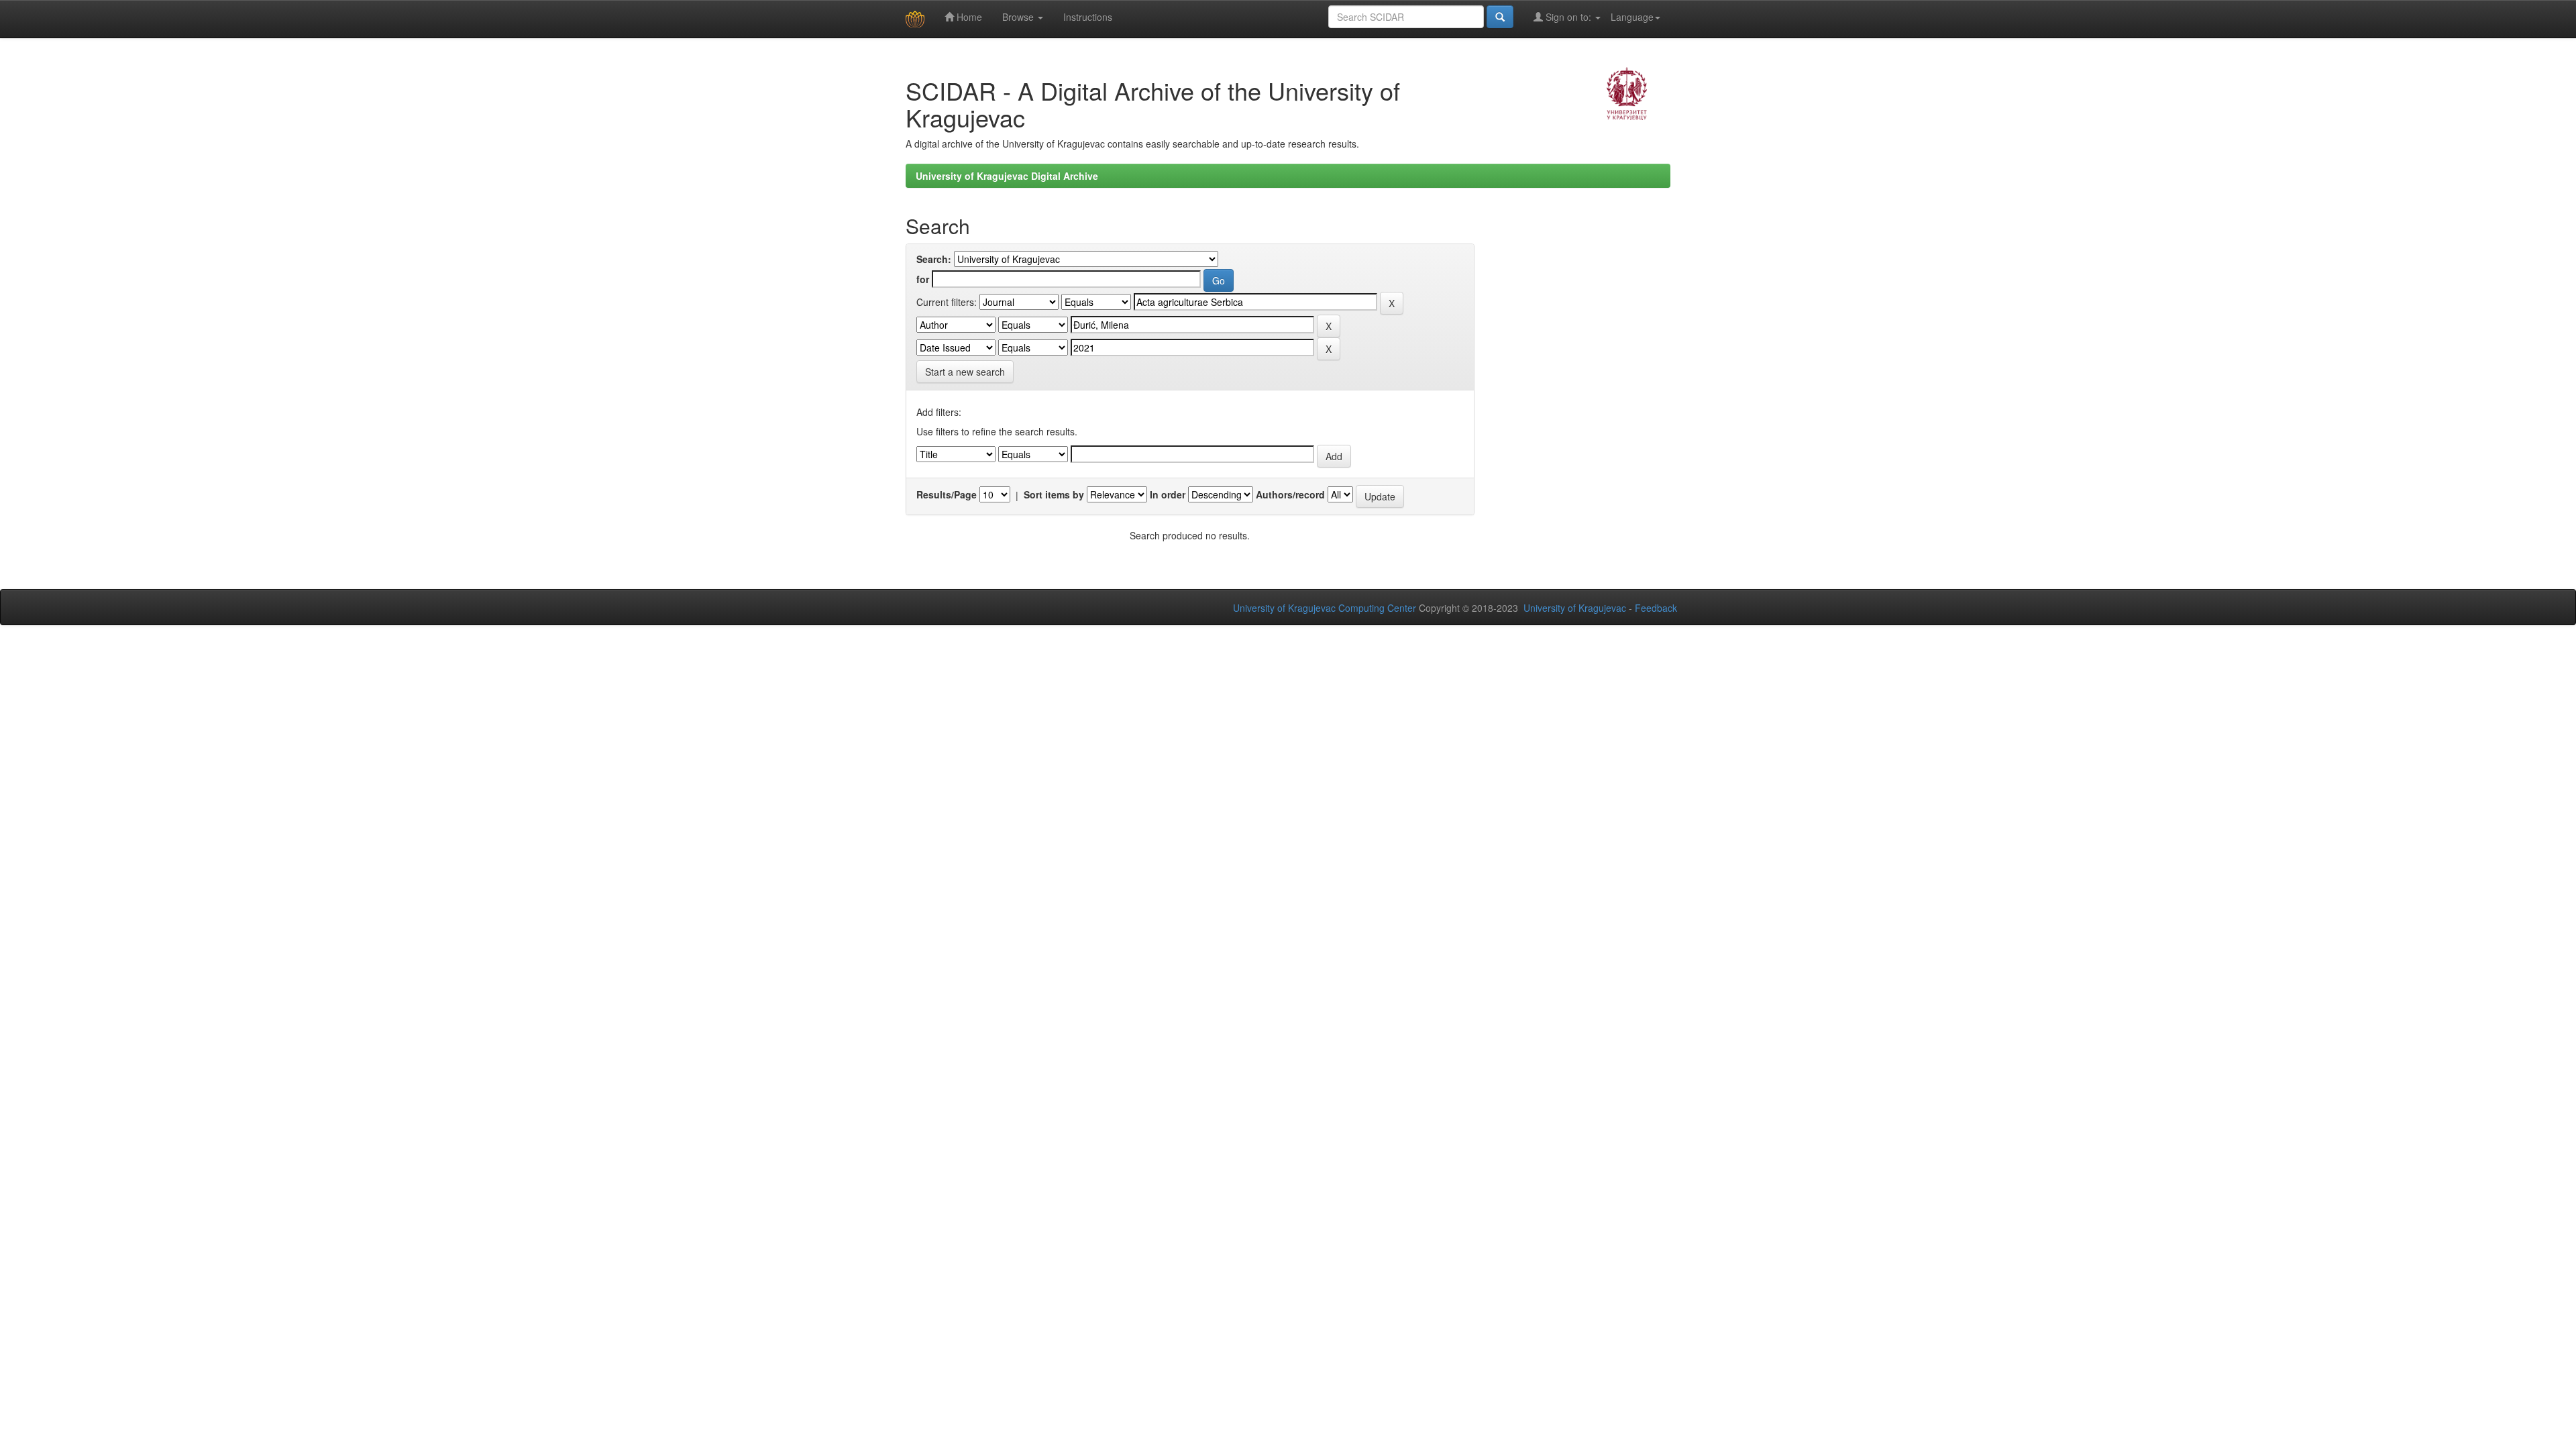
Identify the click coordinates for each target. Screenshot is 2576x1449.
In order (1168, 494)
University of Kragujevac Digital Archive (1007, 176)
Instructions (1088, 17)
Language (1632, 17)
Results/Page (947, 494)
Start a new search (965, 372)
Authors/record (1290, 494)
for (923, 279)
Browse (1019, 17)
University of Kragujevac (1575, 608)
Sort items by (1054, 494)
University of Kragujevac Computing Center (1325, 608)
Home (968, 17)
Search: (934, 259)
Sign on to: (1568, 17)
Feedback (1656, 608)
